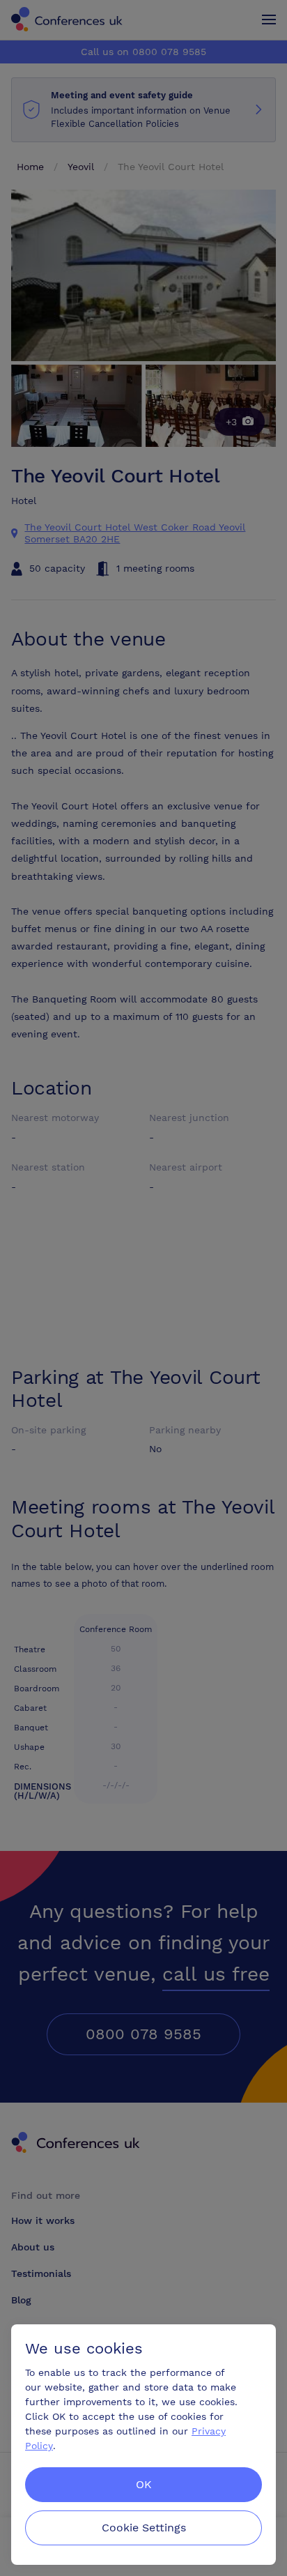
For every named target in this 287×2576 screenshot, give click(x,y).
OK (144, 2484)
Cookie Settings (144, 2528)
